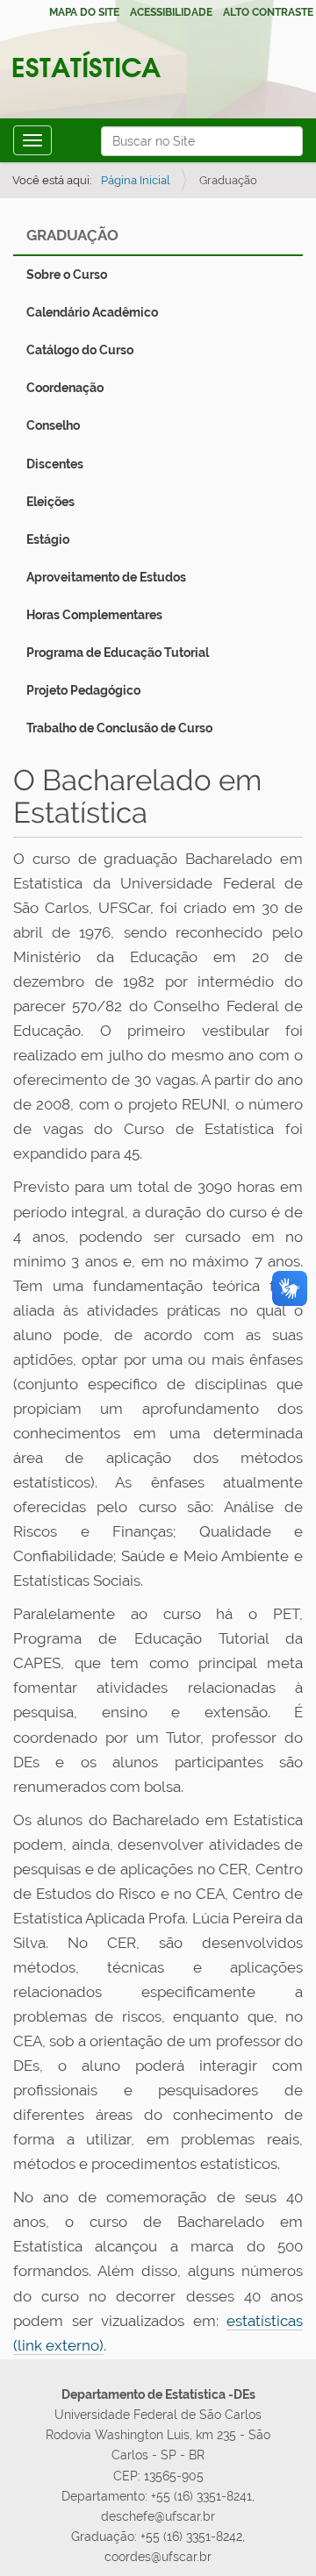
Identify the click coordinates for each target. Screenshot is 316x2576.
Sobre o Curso (67, 275)
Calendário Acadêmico (92, 312)
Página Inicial (136, 180)
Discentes (55, 464)
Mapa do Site (84, 12)
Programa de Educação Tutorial (118, 653)
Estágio (48, 539)
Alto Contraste (268, 12)
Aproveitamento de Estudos (106, 577)
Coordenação (65, 388)
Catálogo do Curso (80, 350)
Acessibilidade (171, 12)
